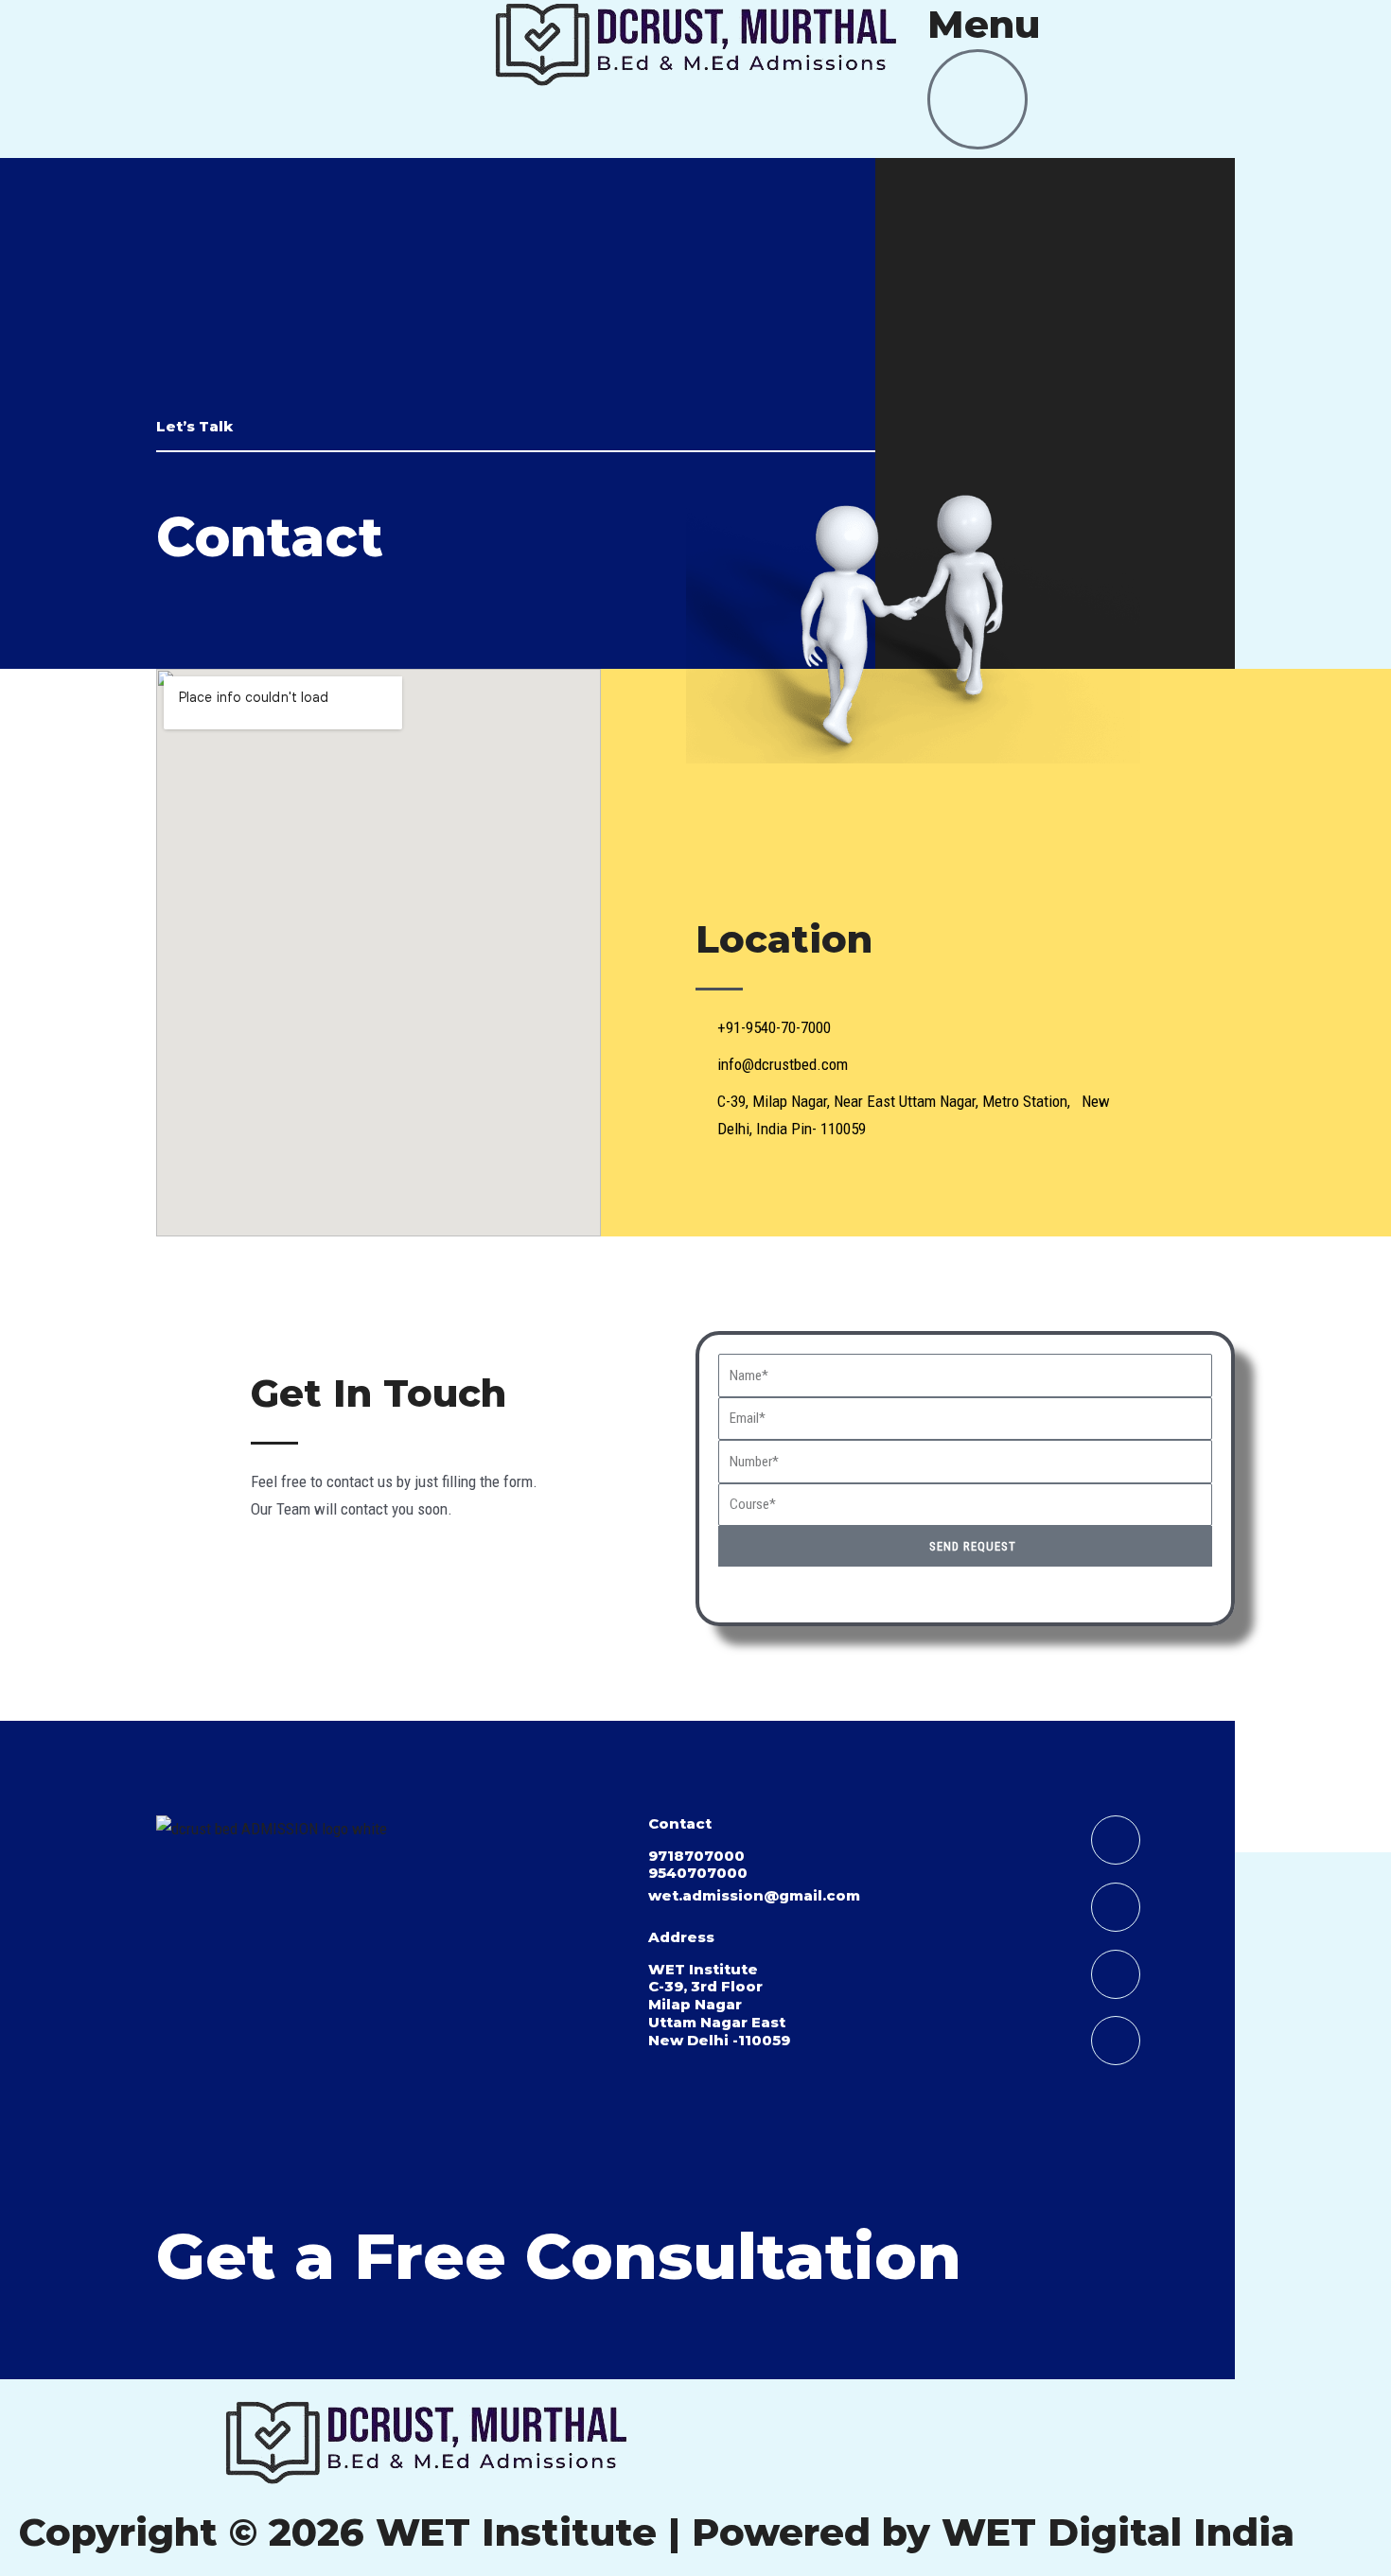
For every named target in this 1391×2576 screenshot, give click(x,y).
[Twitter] (1116, 2041)
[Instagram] (1116, 1974)
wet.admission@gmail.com (754, 1895)
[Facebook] (1116, 1907)
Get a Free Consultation (559, 2256)
